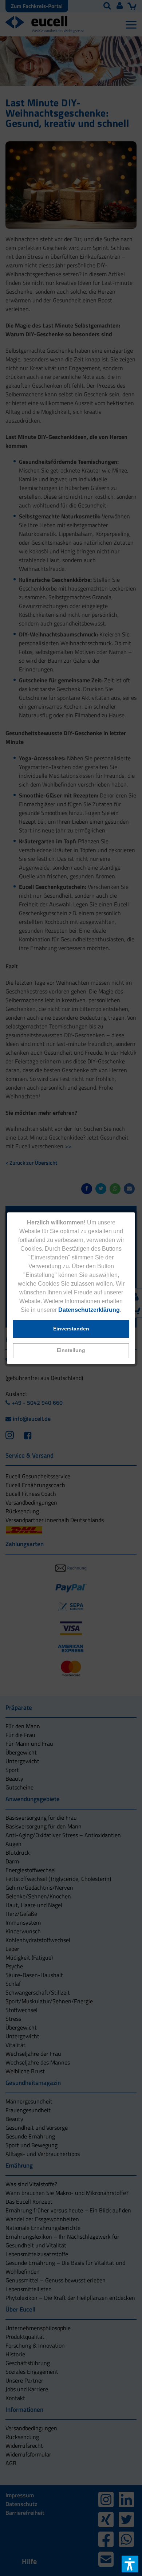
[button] (71, 1351)
